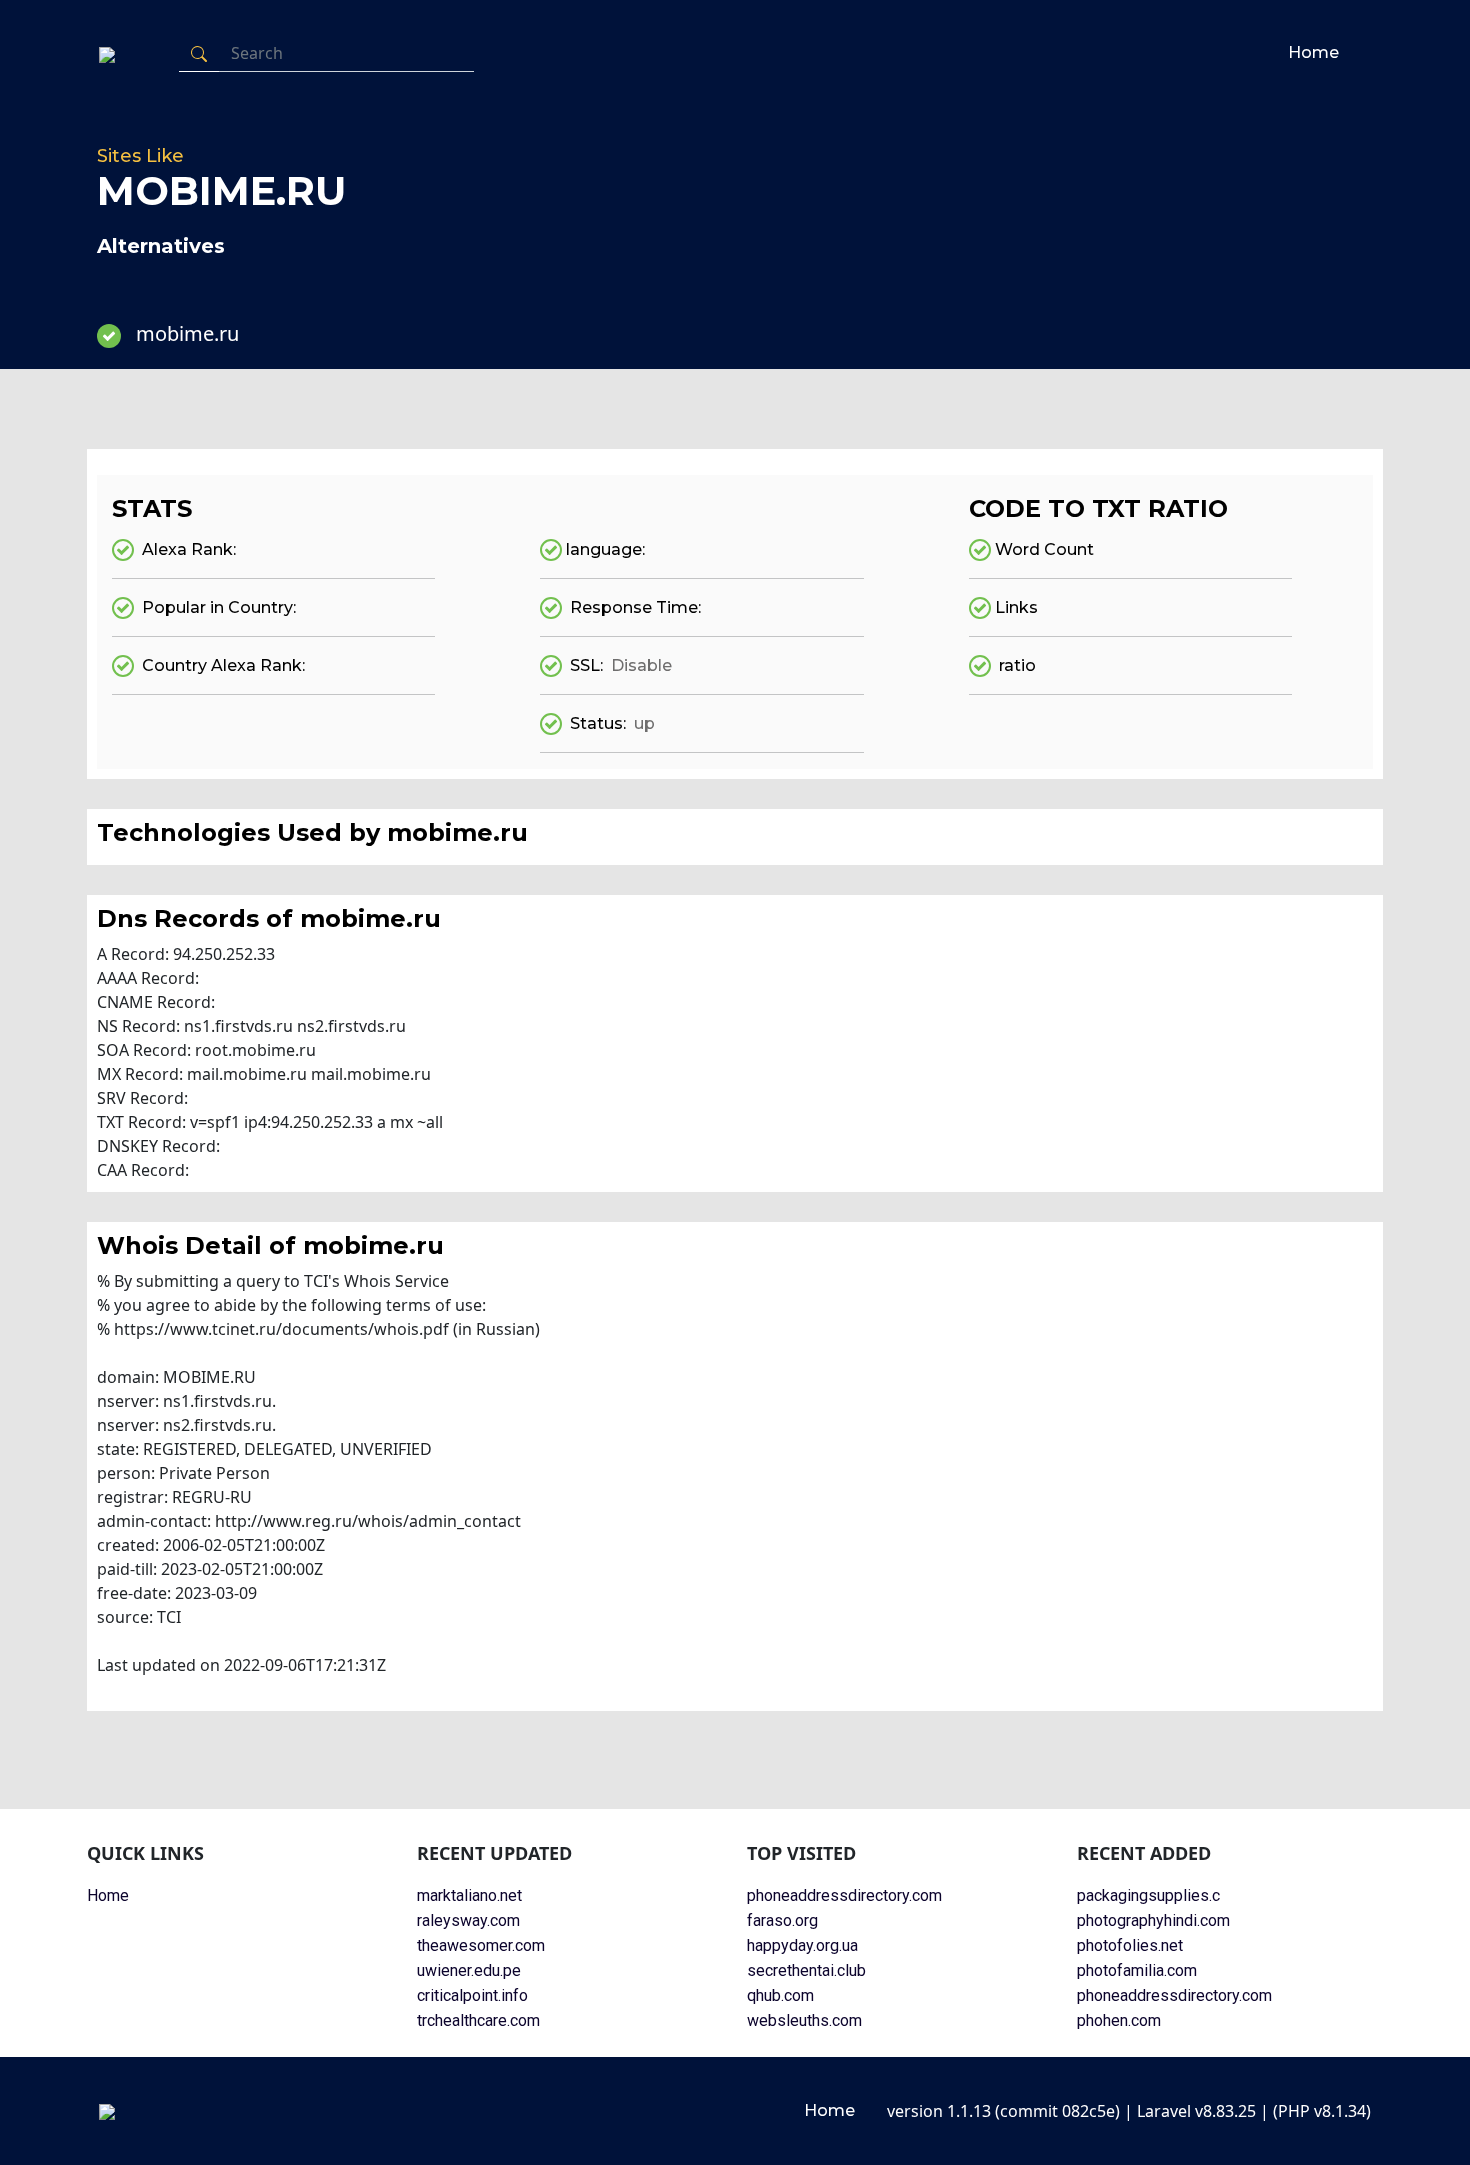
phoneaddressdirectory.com (844, 1895)
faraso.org (782, 1920)
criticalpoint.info (472, 1995)
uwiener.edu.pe (469, 1970)
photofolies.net (1130, 1945)
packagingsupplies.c (1148, 1895)
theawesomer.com (481, 1945)
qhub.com (780, 1995)
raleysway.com (468, 1920)
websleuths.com (804, 2020)
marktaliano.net (469, 1895)
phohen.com (1119, 2020)
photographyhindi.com (1153, 1920)
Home (1313, 52)
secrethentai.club (806, 1970)
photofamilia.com (1137, 1970)
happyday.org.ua (802, 1945)
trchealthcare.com (478, 2020)
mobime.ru (187, 333)
